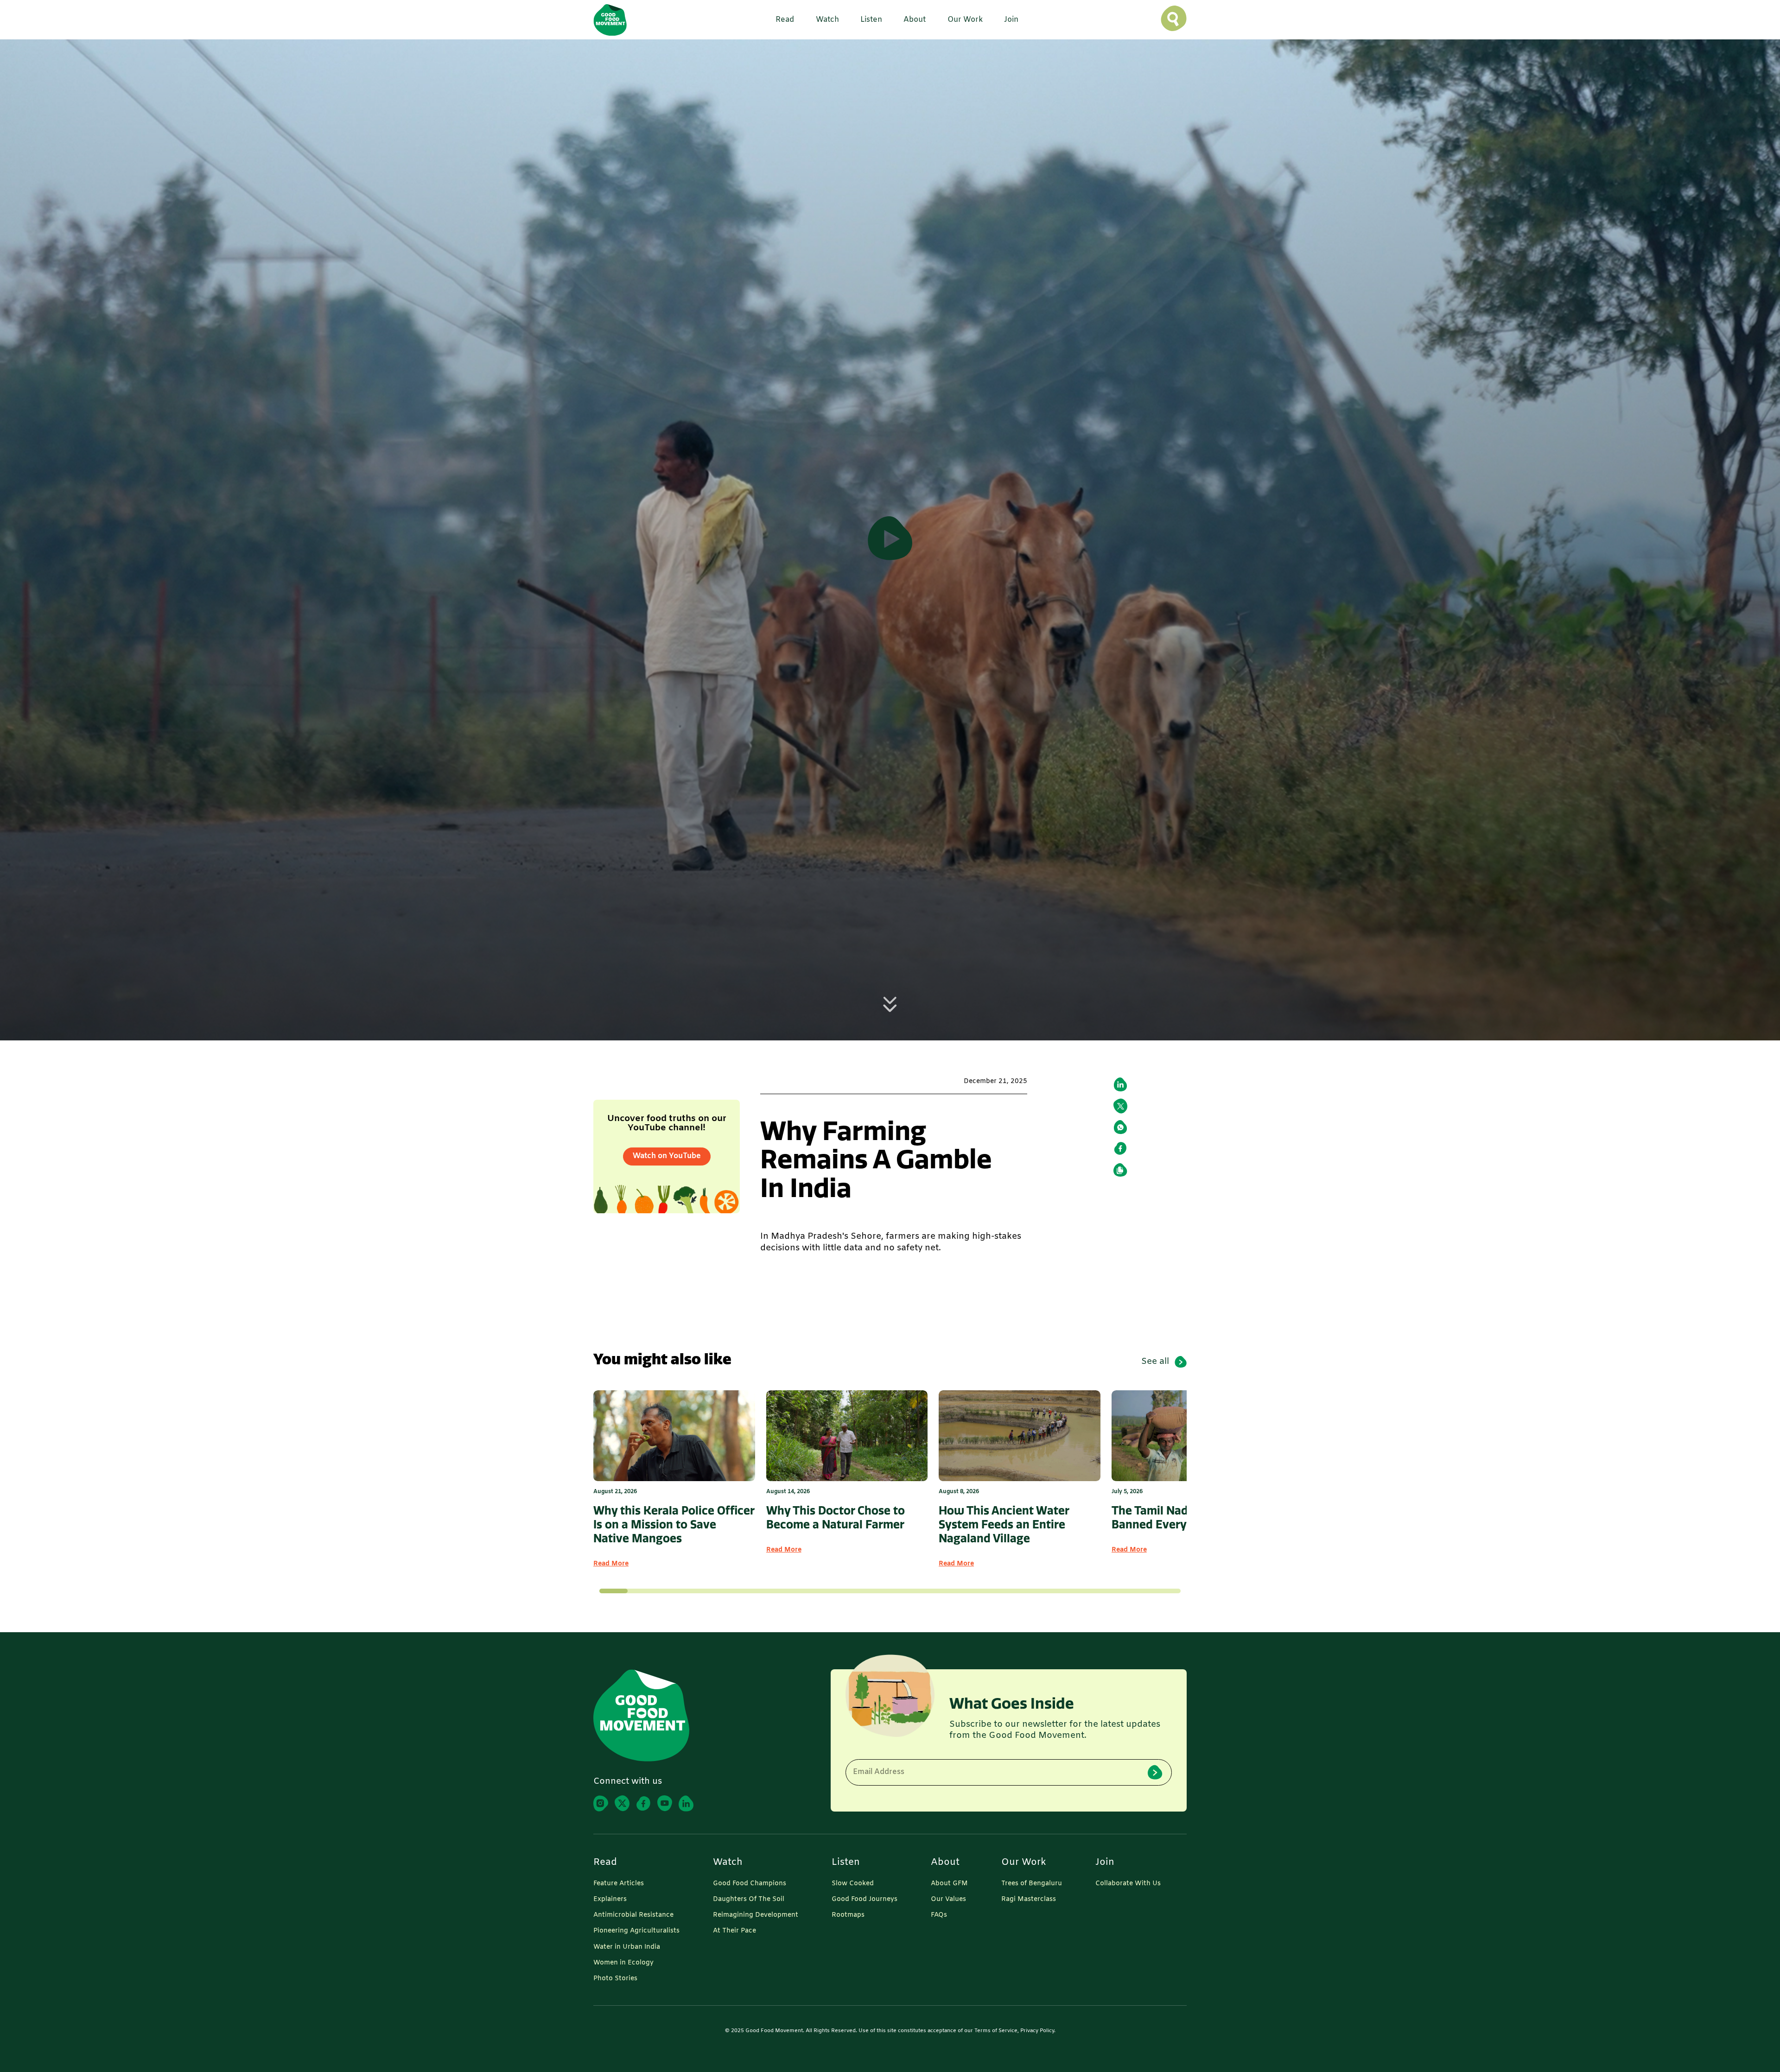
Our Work (1024, 1863)
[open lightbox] (890, 540)
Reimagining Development (756, 1915)
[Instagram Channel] (601, 1803)
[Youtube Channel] (665, 1803)
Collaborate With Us (1128, 1884)
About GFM (949, 1884)
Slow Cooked (853, 1884)
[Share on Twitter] (1120, 1106)
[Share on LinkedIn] (1120, 1084)
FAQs (939, 1915)
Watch (728, 1863)
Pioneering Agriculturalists (636, 1931)
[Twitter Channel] (622, 1803)
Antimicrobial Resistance (633, 1915)
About (945, 1863)
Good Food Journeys (865, 1900)
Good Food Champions (750, 1884)
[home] (610, 20)
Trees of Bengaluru (1032, 1884)
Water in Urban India (627, 1947)
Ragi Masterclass (1029, 1900)
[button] (782, 20)
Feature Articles (619, 1884)
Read (605, 1863)
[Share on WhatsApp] (1120, 1127)
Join (1105, 1863)
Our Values (948, 1900)
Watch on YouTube (667, 1156)
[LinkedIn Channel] (686, 1803)
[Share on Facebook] (1120, 1148)
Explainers (610, 1900)
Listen (846, 1863)
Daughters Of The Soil (749, 1900)
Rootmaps (848, 1915)
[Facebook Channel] (643, 1803)
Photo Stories (615, 1979)
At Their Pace (734, 1931)
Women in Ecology (623, 1963)
